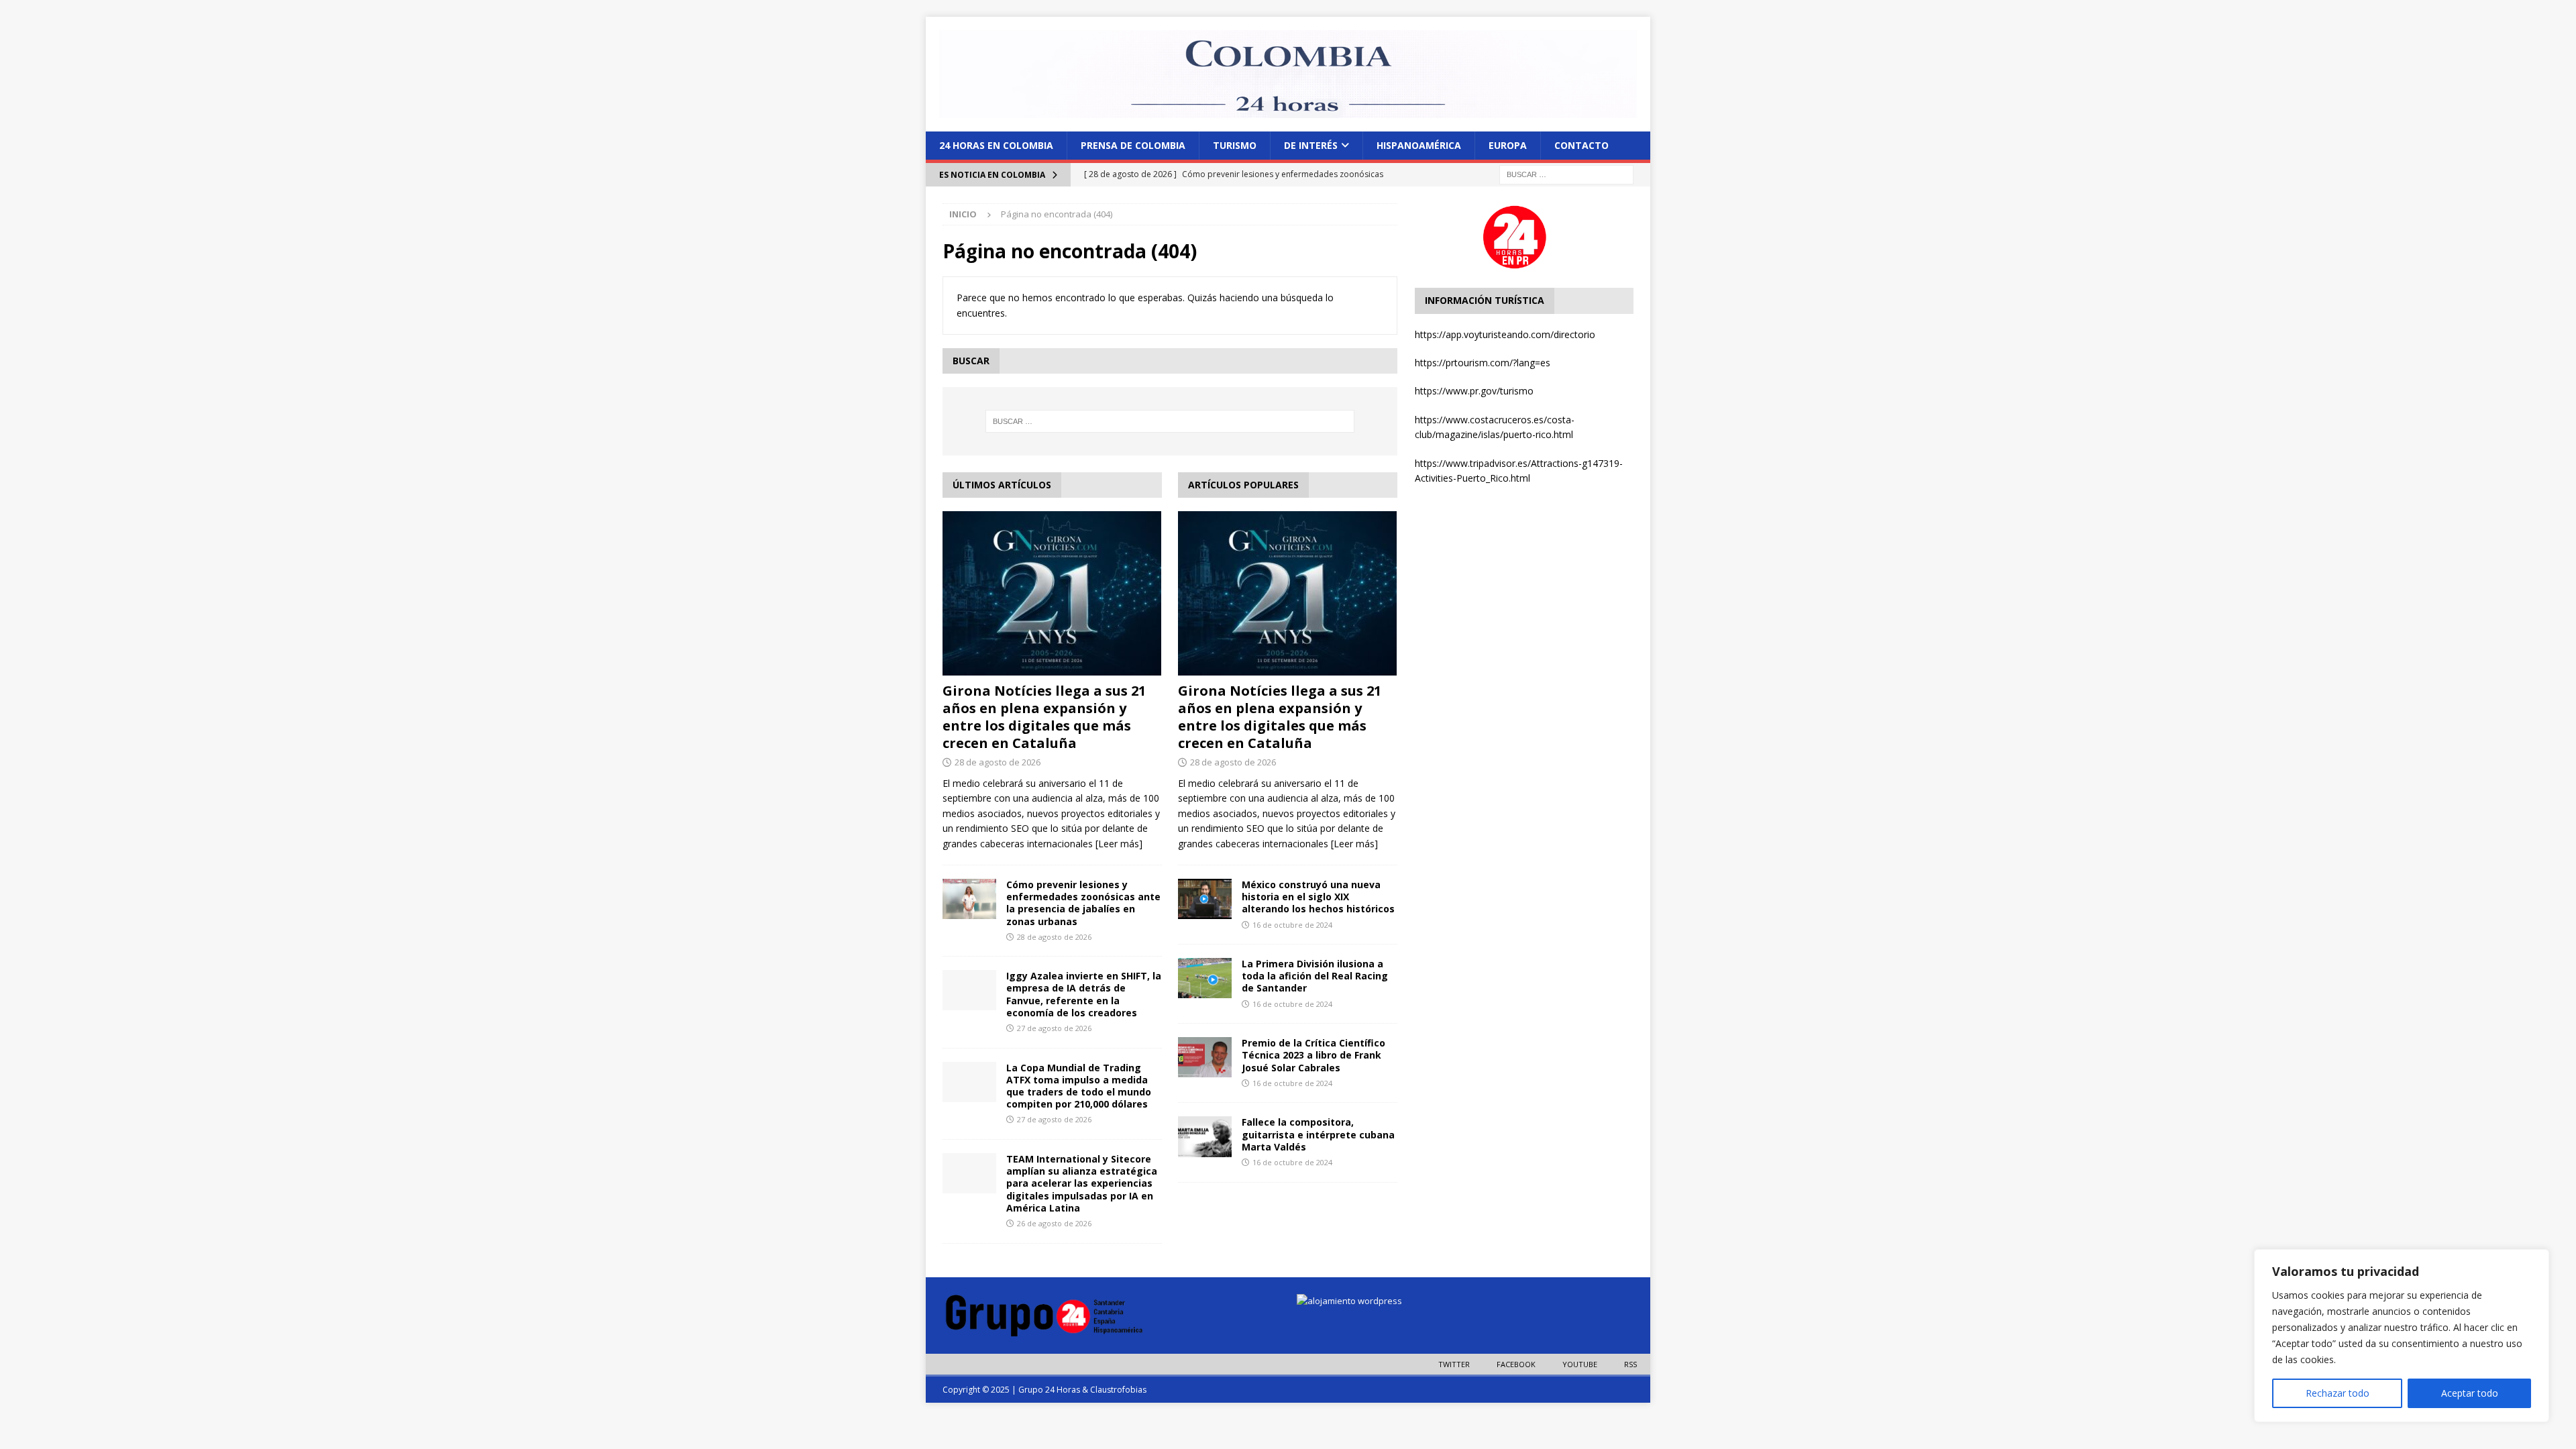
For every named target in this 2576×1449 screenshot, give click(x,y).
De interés (1311, 145)
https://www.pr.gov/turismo (1474, 391)
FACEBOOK (1516, 1364)
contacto (1581, 145)
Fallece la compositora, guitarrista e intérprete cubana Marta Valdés (1318, 1134)
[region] (2402, 1336)
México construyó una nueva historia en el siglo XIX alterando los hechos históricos (1318, 897)
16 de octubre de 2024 (1292, 925)
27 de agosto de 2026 (1054, 1028)
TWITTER (1454, 1364)
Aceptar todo (2470, 1393)
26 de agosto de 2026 (1054, 1223)
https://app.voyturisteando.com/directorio (1505, 334)
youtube (1580, 1364)
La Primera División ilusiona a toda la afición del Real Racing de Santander (1315, 976)
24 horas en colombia (996, 145)
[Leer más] (1119, 844)
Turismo (1235, 145)
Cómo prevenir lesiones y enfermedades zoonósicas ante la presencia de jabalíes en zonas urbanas (1083, 903)
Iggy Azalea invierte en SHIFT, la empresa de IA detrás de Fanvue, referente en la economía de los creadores (1084, 994)
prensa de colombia (1133, 145)
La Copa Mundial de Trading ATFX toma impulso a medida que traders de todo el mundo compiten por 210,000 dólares (1079, 1086)
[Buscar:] (1566, 173)
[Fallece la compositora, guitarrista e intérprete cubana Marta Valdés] (1205, 1136)
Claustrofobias (1118, 1390)
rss (1630, 1364)
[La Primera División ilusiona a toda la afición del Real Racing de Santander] (1205, 978)
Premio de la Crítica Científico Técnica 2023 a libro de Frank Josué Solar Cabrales (1313, 1055)
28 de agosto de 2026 (998, 762)
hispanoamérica (1419, 145)
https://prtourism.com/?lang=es (1483, 363)
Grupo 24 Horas (1049, 1390)
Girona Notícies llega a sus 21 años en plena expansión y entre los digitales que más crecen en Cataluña (1044, 717)
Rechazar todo (2338, 1393)
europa (1508, 145)
